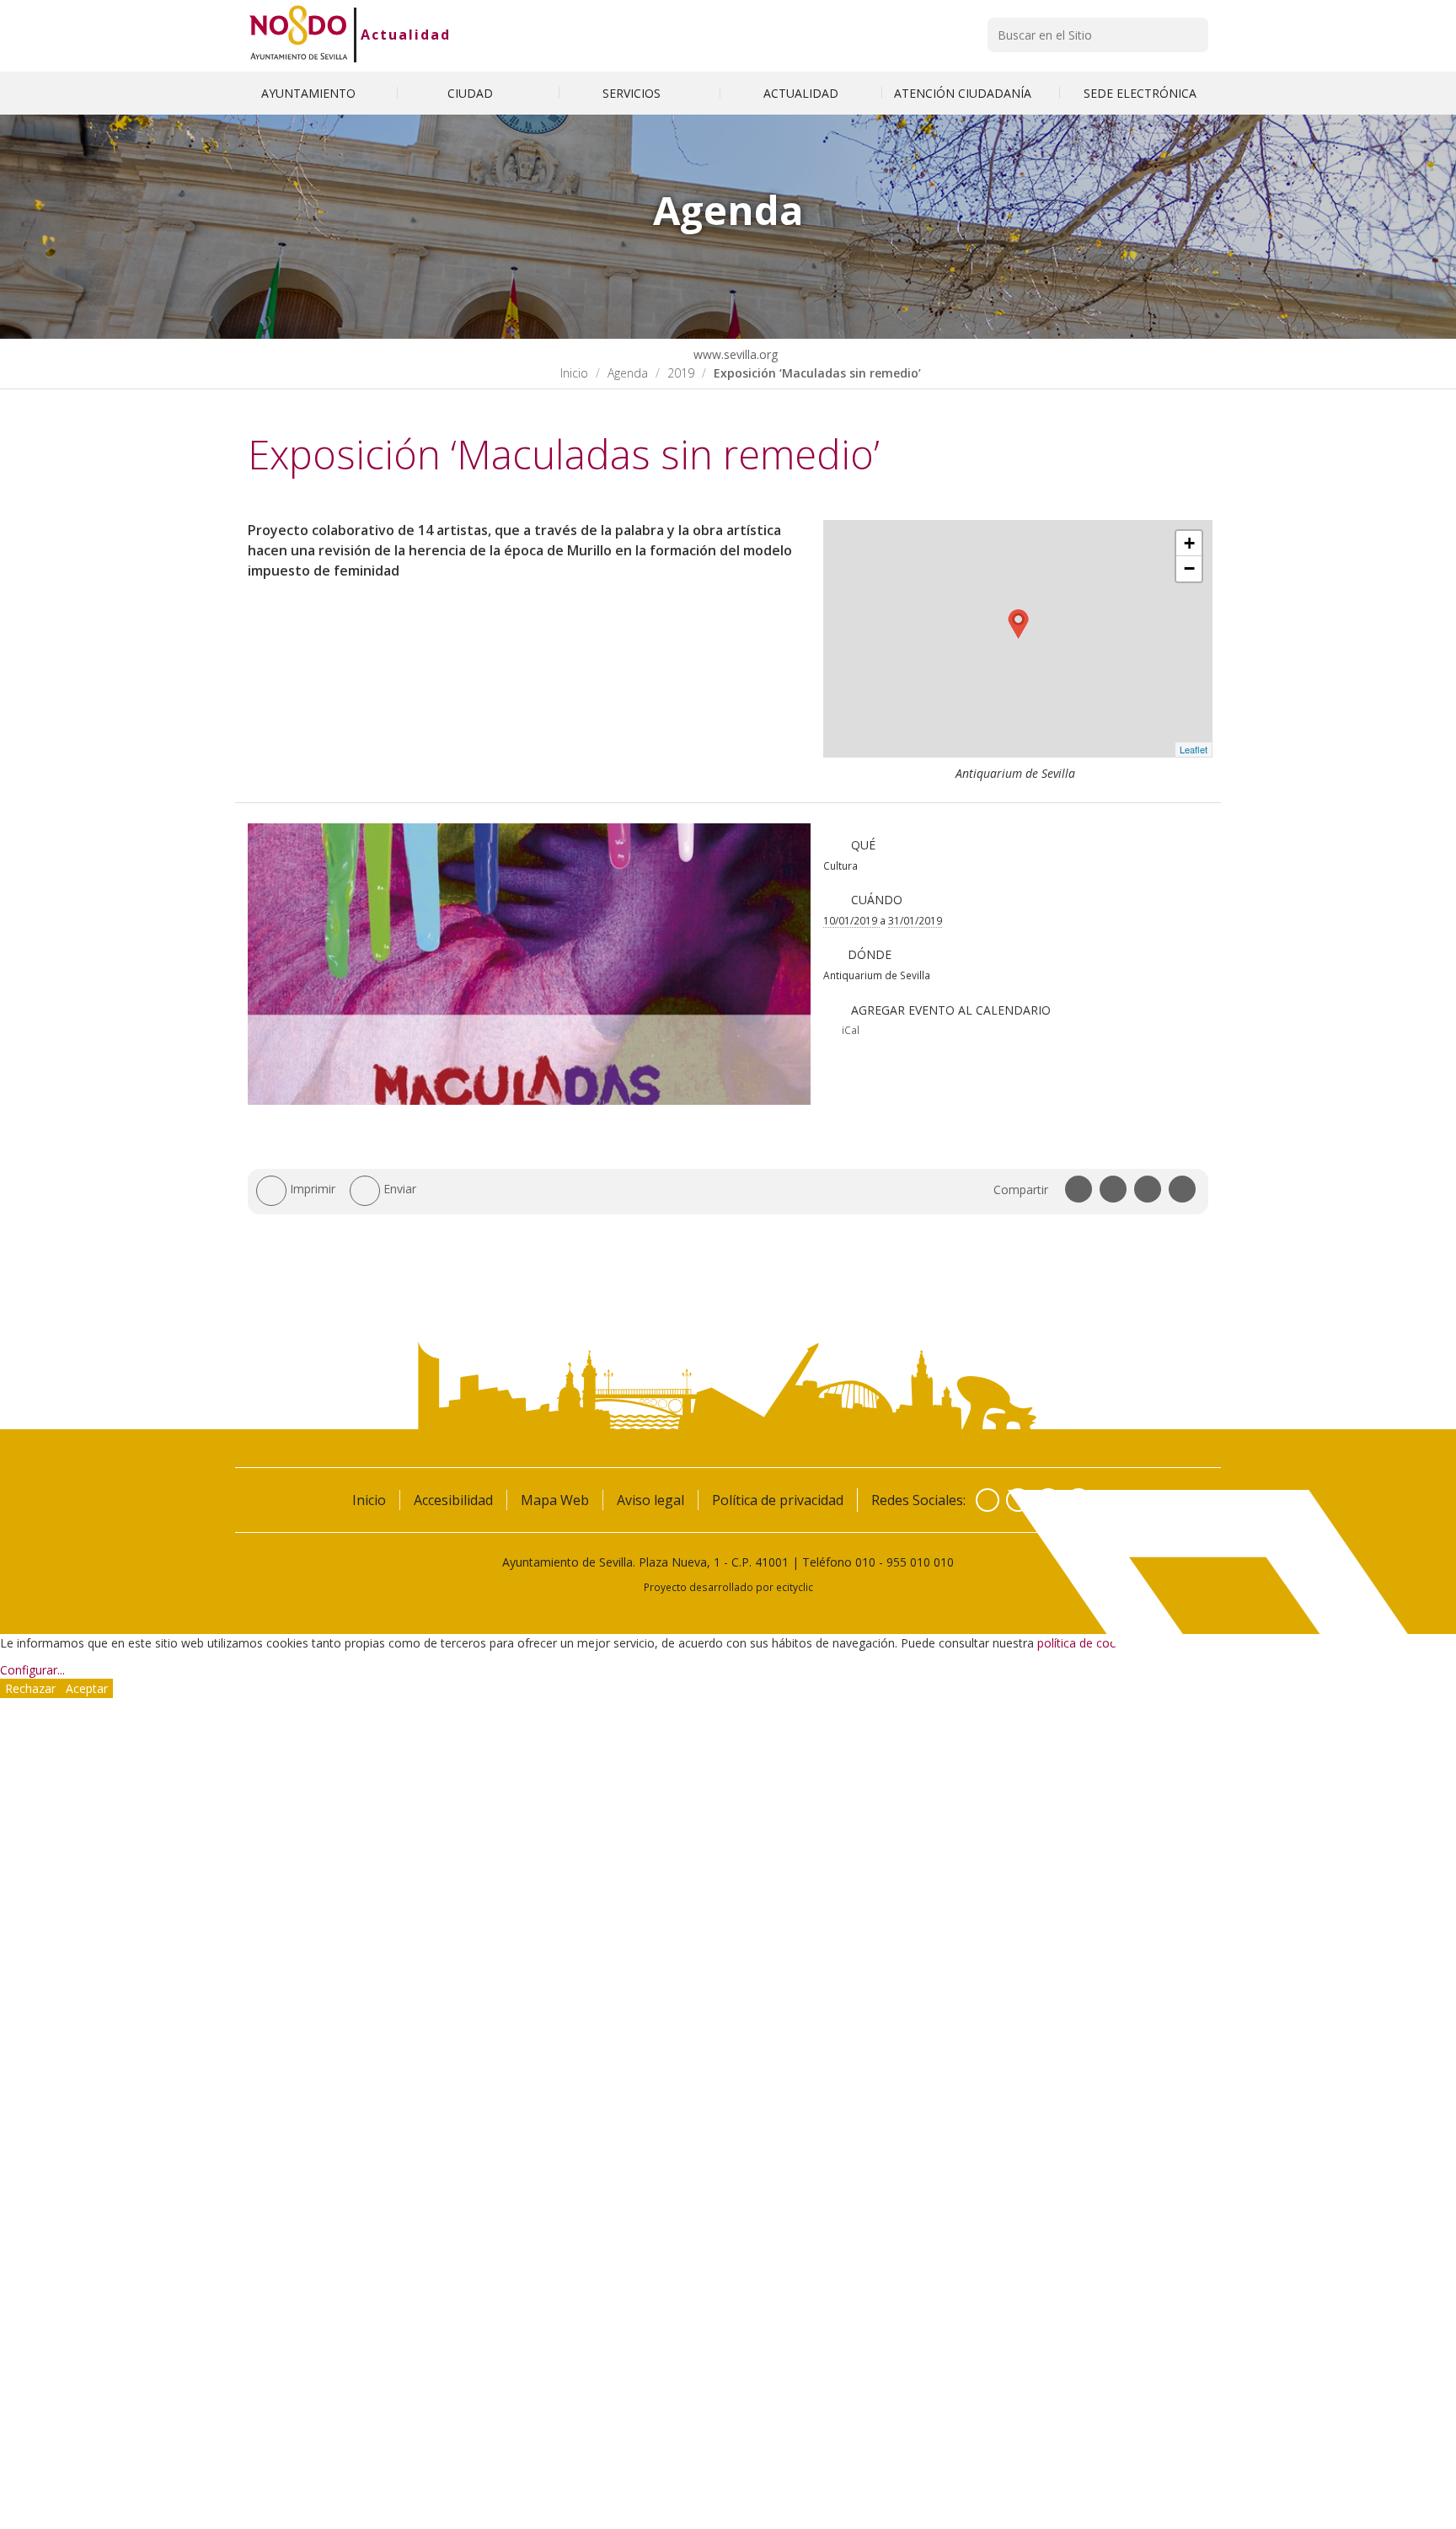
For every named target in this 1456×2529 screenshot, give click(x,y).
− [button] (1189, 568)
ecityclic (795, 1587)
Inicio (574, 373)
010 (865, 1562)
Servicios (633, 93)
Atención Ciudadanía (964, 93)
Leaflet (1194, 749)
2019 (681, 373)
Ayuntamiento (310, 93)
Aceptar (87, 1688)
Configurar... (32, 1670)
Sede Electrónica (1140, 93)
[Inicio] (299, 35)
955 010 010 (920, 1562)
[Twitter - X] (1018, 1500)
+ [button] (1189, 543)
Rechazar (30, 1688)
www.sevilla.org (734, 354)
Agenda (628, 373)
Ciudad (472, 93)
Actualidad (406, 35)
